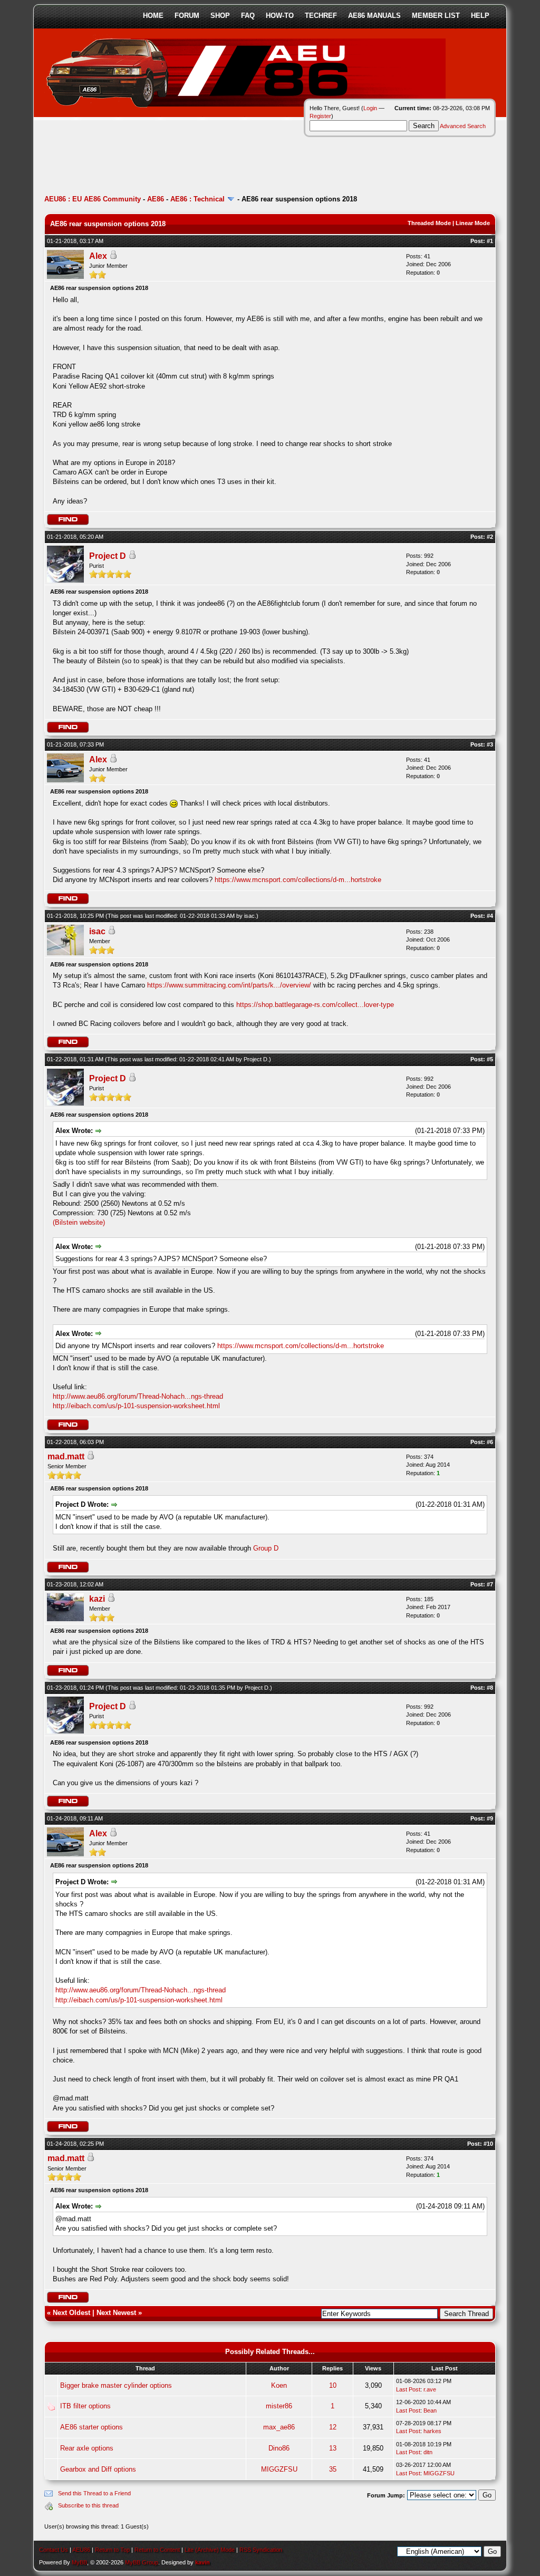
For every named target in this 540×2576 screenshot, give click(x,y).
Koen (279, 2385)
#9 (490, 1818)
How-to (280, 16)
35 (333, 2469)
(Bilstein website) (79, 1222)
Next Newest (116, 2313)
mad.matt (66, 1456)
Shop (220, 16)
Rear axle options (87, 2448)
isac (249, 916)
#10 (488, 2144)
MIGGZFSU (279, 2469)
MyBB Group (142, 2562)
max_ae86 (279, 2427)
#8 (490, 1688)
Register (320, 116)
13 (333, 2448)
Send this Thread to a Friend (94, 2493)
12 (333, 2427)
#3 (490, 744)
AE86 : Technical (197, 199)
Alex (98, 256)
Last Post (408, 2389)
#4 (490, 916)
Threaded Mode (429, 223)
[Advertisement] (236, 161)
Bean (430, 2410)
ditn (428, 2452)
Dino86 (279, 2448)
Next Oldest (71, 2313)
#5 (490, 1059)
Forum (187, 16)
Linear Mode (473, 223)
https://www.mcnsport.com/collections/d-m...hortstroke (298, 880)
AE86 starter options (91, 2427)
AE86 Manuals (374, 16)
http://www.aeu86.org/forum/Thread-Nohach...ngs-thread (138, 1396)
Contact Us (54, 2550)
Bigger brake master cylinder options (116, 2385)
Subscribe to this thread (88, 2505)
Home (153, 16)
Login (370, 108)
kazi (97, 1599)
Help (480, 16)
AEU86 (81, 2550)
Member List (436, 16)
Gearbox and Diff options (98, 2469)
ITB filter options (85, 2406)
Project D (108, 556)
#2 (490, 537)
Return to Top (112, 2550)
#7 (490, 1584)
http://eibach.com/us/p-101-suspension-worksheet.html (136, 1406)
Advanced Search (463, 126)
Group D (266, 1548)
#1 (490, 241)
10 (333, 2385)
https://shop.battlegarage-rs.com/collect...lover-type (315, 1005)
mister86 (279, 2406)
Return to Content (157, 2550)
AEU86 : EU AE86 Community (93, 199)
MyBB (79, 2562)
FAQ (248, 16)
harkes (432, 2431)
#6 (490, 1442)
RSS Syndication (261, 2550)
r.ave (430, 2389)
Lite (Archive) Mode (210, 2550)
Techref (321, 16)
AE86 (156, 199)
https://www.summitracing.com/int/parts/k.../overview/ (229, 985)
